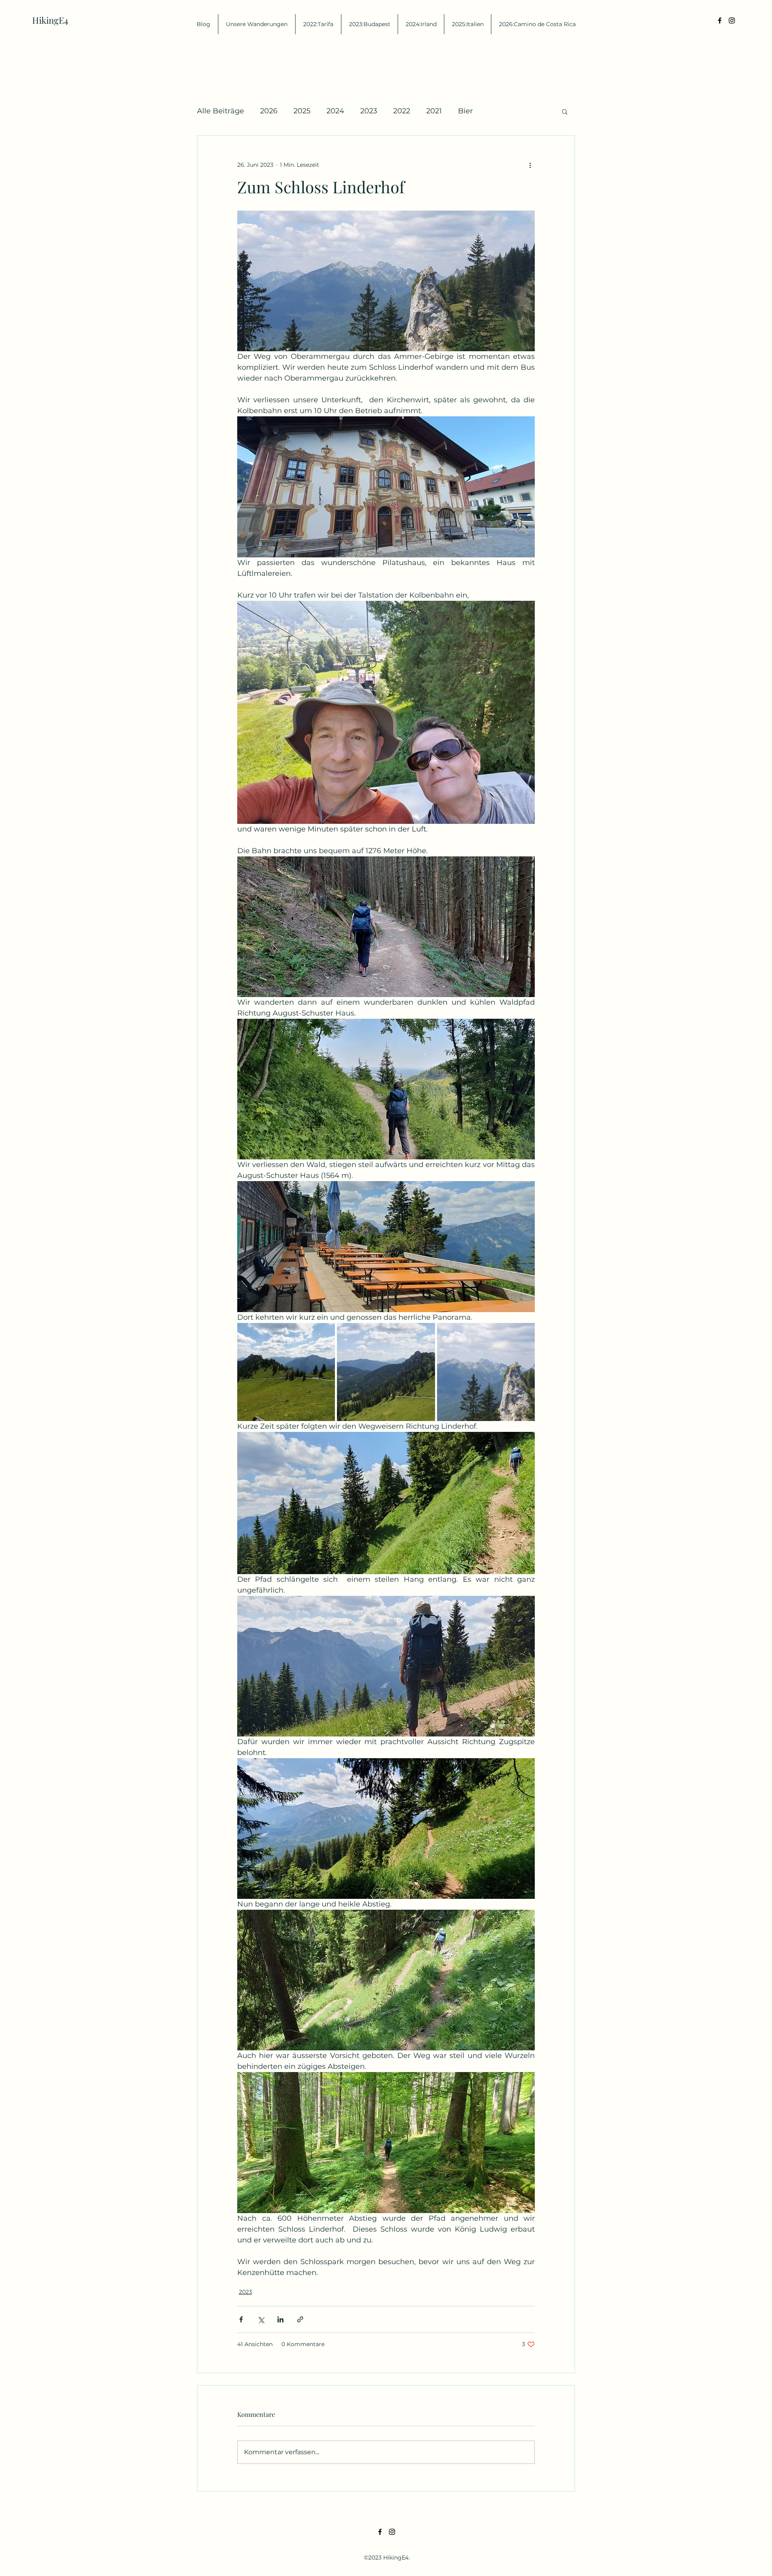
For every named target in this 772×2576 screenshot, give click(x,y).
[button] (565, 111)
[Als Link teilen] (300, 2319)
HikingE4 (50, 20)
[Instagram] (732, 20)
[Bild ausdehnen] (286, 1372)
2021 (434, 111)
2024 (335, 111)
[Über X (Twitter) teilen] (261, 2319)
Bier (465, 111)
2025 (302, 111)
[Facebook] (720, 20)
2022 (402, 111)
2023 (369, 111)
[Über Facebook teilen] (241, 2319)
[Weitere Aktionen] (530, 165)
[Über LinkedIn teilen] (280, 2319)
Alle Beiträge (221, 111)
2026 (269, 111)
